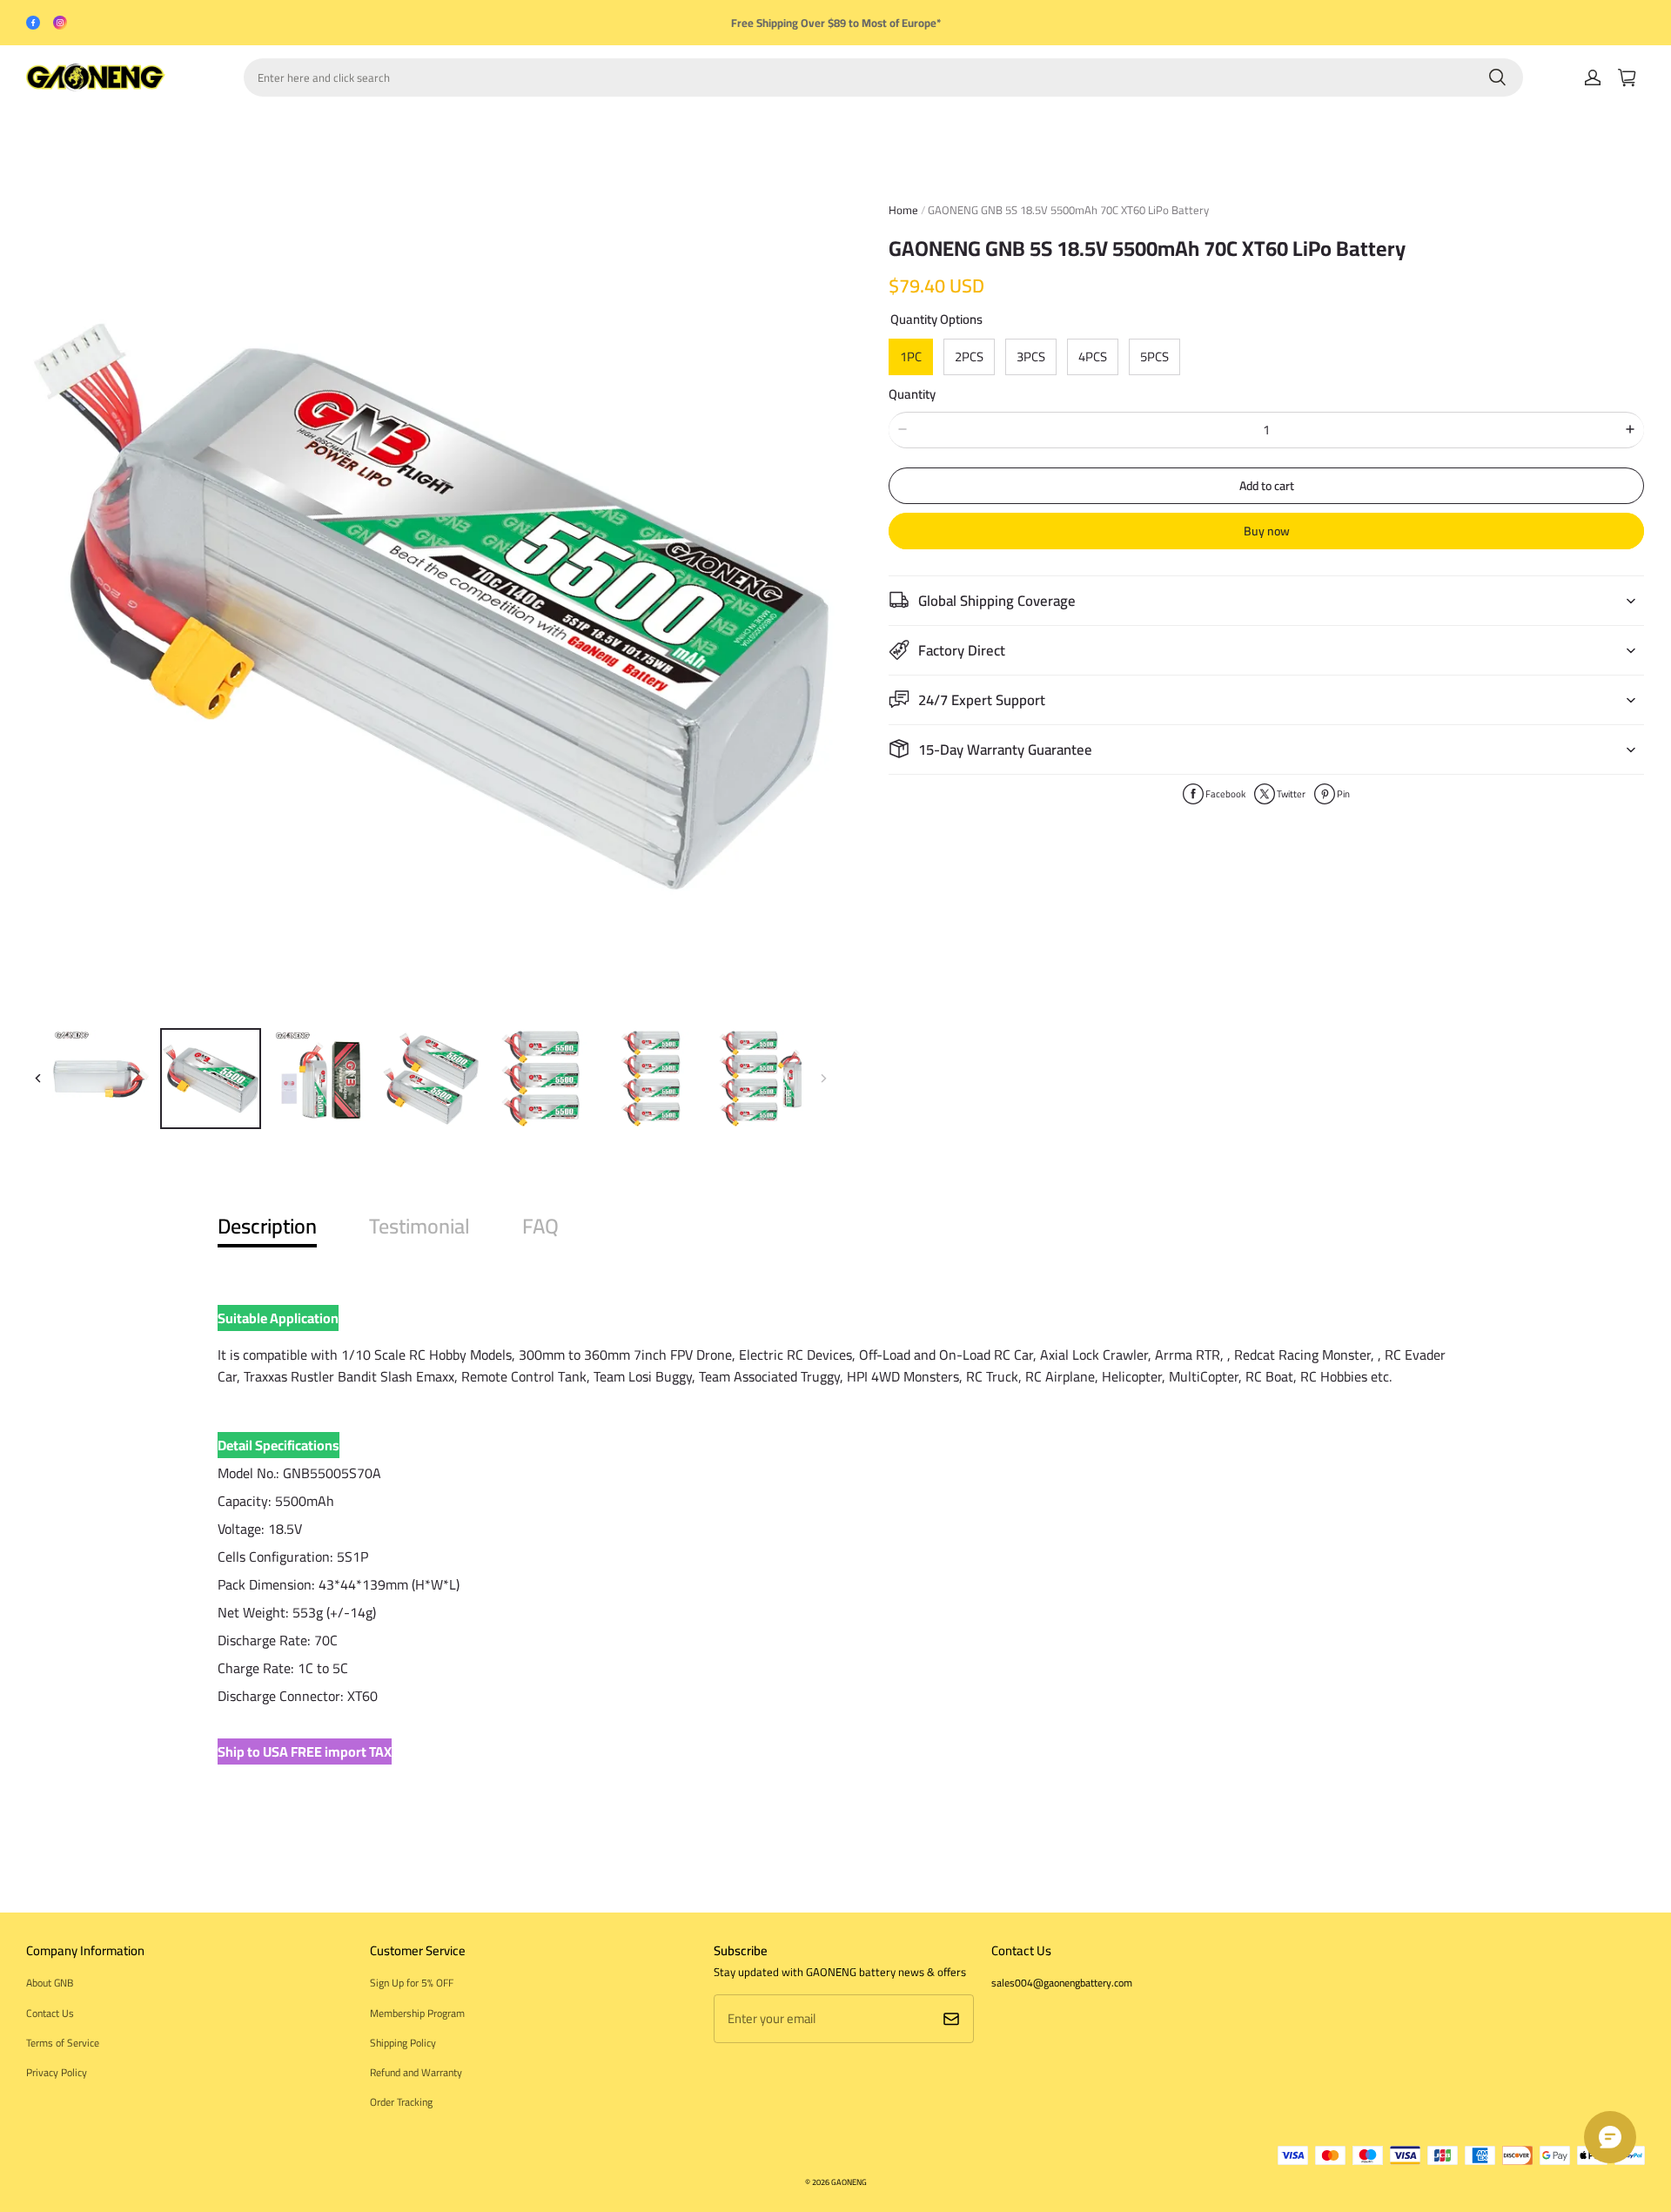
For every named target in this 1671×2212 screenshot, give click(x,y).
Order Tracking (401, 2102)
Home (903, 210)
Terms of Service (63, 2043)
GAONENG (849, 2182)
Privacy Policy (57, 2072)
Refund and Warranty (416, 2072)
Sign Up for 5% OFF (412, 1983)
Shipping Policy (403, 2043)
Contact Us (50, 2013)
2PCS (969, 356)
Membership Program (417, 2013)
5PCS (1154, 356)
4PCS (1093, 356)
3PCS (1031, 356)
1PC (911, 356)
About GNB (50, 1983)
